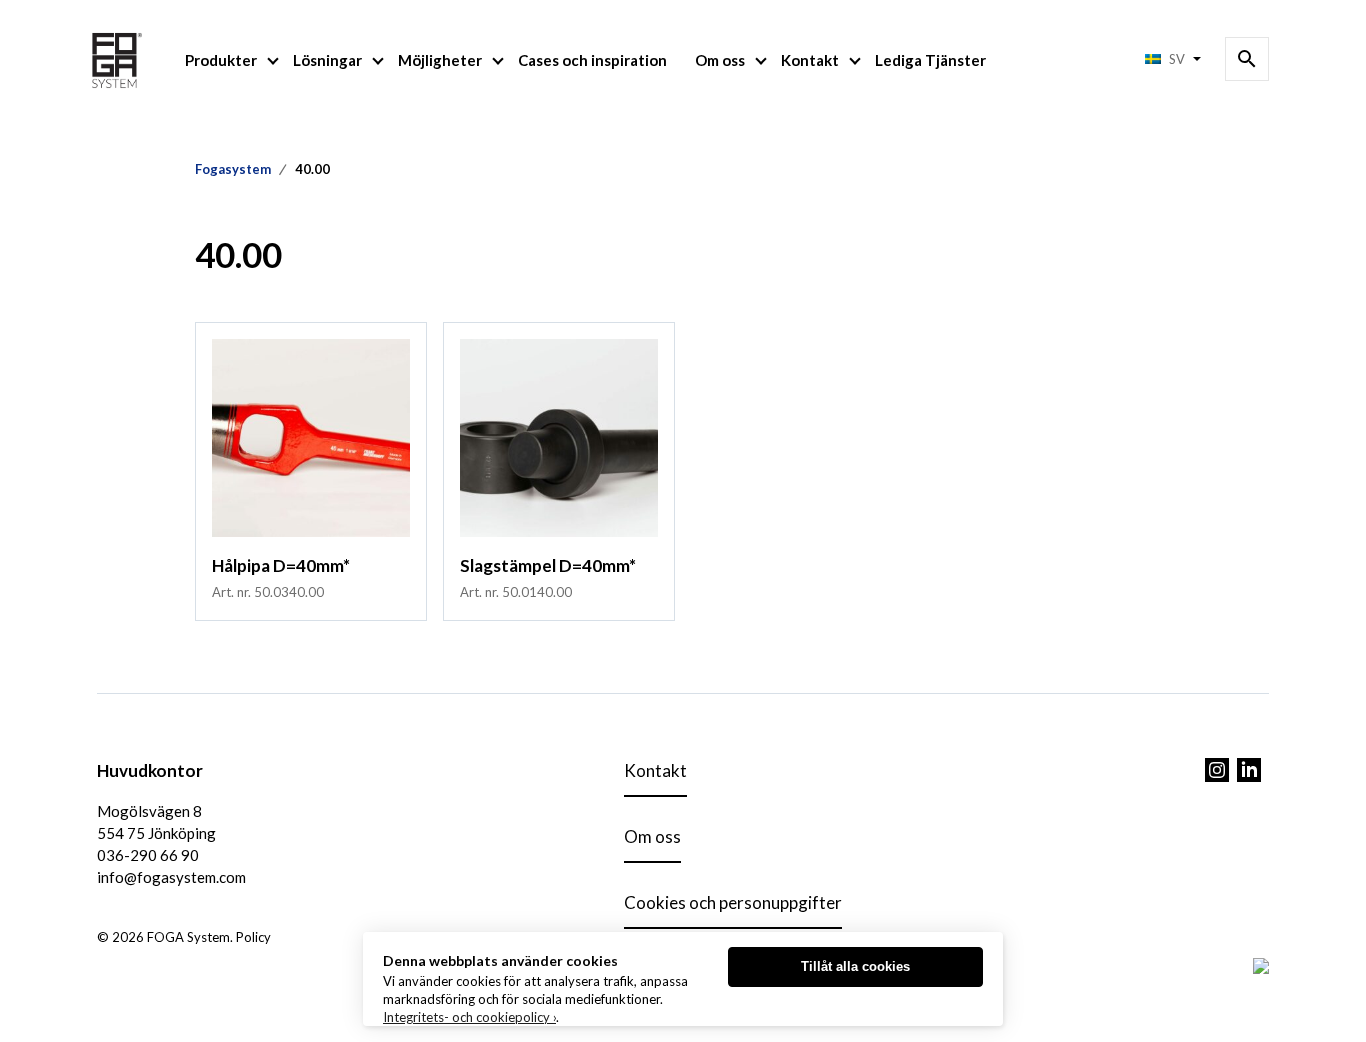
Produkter (221, 60)
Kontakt (810, 60)
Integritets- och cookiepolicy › (469, 1017)
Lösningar (327, 60)
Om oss (720, 60)
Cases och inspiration (592, 60)
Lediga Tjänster (930, 60)
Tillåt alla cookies (855, 966)
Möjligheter (440, 60)
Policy (253, 937)
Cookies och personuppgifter (733, 902)
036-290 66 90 (148, 855)
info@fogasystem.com (171, 877)
